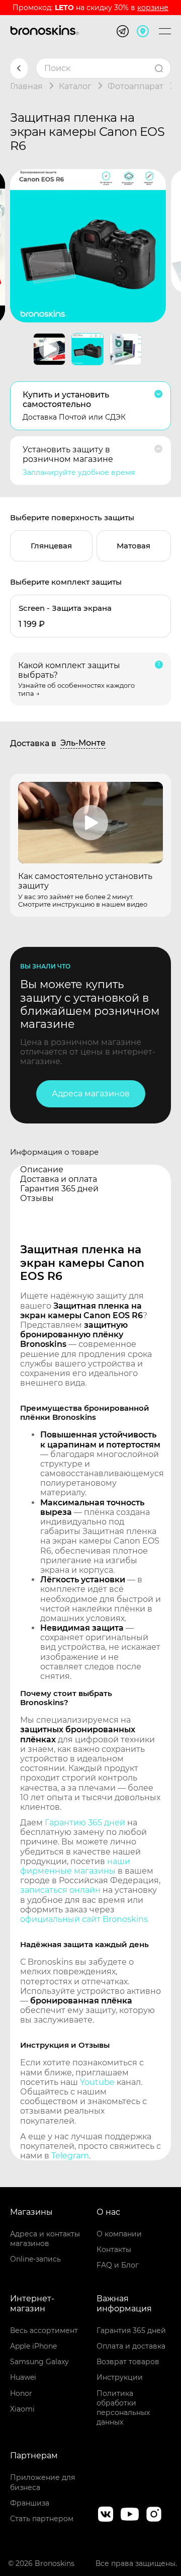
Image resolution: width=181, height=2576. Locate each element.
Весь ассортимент (44, 2330)
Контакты (114, 2249)
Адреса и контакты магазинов (45, 2239)
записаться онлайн (60, 1890)
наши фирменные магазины (75, 1866)
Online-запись (35, 2259)
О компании (119, 2234)
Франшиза (30, 2503)
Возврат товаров (128, 2362)
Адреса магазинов (91, 1094)
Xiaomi (22, 2409)
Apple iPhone (33, 2346)
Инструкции (120, 2377)
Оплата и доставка (131, 2346)
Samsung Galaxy (39, 2362)
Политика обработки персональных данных (123, 2408)
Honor (21, 2393)
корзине (153, 8)
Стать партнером (42, 2519)
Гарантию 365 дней (85, 1823)
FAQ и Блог (118, 2265)
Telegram (70, 2156)
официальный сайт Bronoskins (84, 1919)
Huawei (23, 2377)
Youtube (97, 2082)
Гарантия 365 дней (131, 2330)
